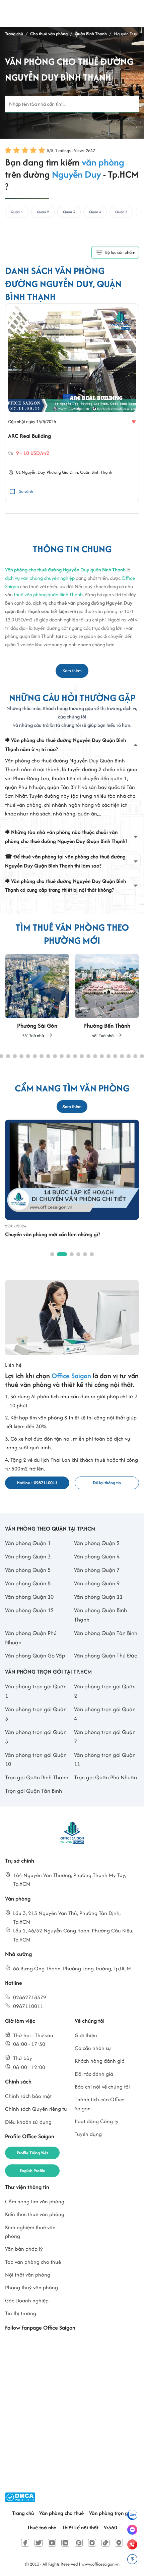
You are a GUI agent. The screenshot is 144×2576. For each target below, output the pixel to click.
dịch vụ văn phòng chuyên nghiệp (40, 578)
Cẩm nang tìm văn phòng (35, 2202)
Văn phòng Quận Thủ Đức (105, 1655)
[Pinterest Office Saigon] (79, 2543)
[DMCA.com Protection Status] (20, 2497)
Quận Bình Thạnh (96, 473)
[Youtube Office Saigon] (52, 2543)
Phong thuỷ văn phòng (31, 2287)
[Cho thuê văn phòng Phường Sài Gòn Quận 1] (37, 996)
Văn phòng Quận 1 (28, 1543)
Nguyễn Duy (33, 473)
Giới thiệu (86, 2035)
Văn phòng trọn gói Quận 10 (36, 1760)
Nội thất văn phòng (28, 2275)
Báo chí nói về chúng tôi (102, 2087)
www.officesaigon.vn (100, 2564)
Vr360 (111, 2527)
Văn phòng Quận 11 (98, 1597)
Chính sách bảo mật (28, 2096)
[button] (8, 1056)
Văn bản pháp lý (24, 2249)
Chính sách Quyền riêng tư (36, 2109)
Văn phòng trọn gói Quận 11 (105, 1760)
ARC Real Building (29, 436)
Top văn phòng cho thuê (33, 2262)
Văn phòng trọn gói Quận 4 (105, 1714)
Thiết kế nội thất (80, 2527)
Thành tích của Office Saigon (99, 2104)
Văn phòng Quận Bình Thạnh (100, 1615)
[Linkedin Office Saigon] (65, 2543)
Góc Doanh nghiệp (27, 2301)
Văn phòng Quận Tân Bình (106, 1633)
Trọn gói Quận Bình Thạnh (37, 1777)
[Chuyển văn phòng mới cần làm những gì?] (72, 1169)
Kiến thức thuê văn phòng (35, 2214)
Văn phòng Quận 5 (28, 1570)
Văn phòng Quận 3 (28, 1556)
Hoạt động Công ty (97, 2121)
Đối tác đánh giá (94, 2074)
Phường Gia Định (62, 473)
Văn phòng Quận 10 (29, 1597)
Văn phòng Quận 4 (97, 1556)
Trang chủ (23, 2513)
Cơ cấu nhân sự (93, 2048)
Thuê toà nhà (42, 2527)
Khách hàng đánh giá (100, 2061)
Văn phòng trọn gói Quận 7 (105, 1737)
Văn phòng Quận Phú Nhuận (31, 1638)
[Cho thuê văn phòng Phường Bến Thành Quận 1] (107, 996)
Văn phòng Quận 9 (97, 1583)
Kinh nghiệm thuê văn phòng (30, 2232)
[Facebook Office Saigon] (25, 2543)
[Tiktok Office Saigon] (105, 2543)
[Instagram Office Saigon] (92, 2543)
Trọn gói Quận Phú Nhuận (105, 1777)
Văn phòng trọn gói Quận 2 (105, 1691)
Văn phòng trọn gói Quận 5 (36, 1737)
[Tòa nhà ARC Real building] (72, 359)
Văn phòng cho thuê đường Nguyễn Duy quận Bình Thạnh (65, 570)
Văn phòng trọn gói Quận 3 (36, 1714)
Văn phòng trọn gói (111, 2513)
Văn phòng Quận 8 (28, 1583)
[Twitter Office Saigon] (39, 2543)
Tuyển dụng (88, 2134)
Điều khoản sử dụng (28, 2122)
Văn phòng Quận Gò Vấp (35, 1655)
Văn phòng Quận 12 (29, 1610)
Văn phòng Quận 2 (97, 1543)
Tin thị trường (21, 2313)
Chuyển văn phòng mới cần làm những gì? (53, 1234)
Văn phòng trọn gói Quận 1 (36, 1691)
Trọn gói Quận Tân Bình (33, 1791)
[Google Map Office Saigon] (119, 2543)
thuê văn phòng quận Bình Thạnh (48, 595)
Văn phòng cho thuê (61, 2513)
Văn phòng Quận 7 (97, 1570)
